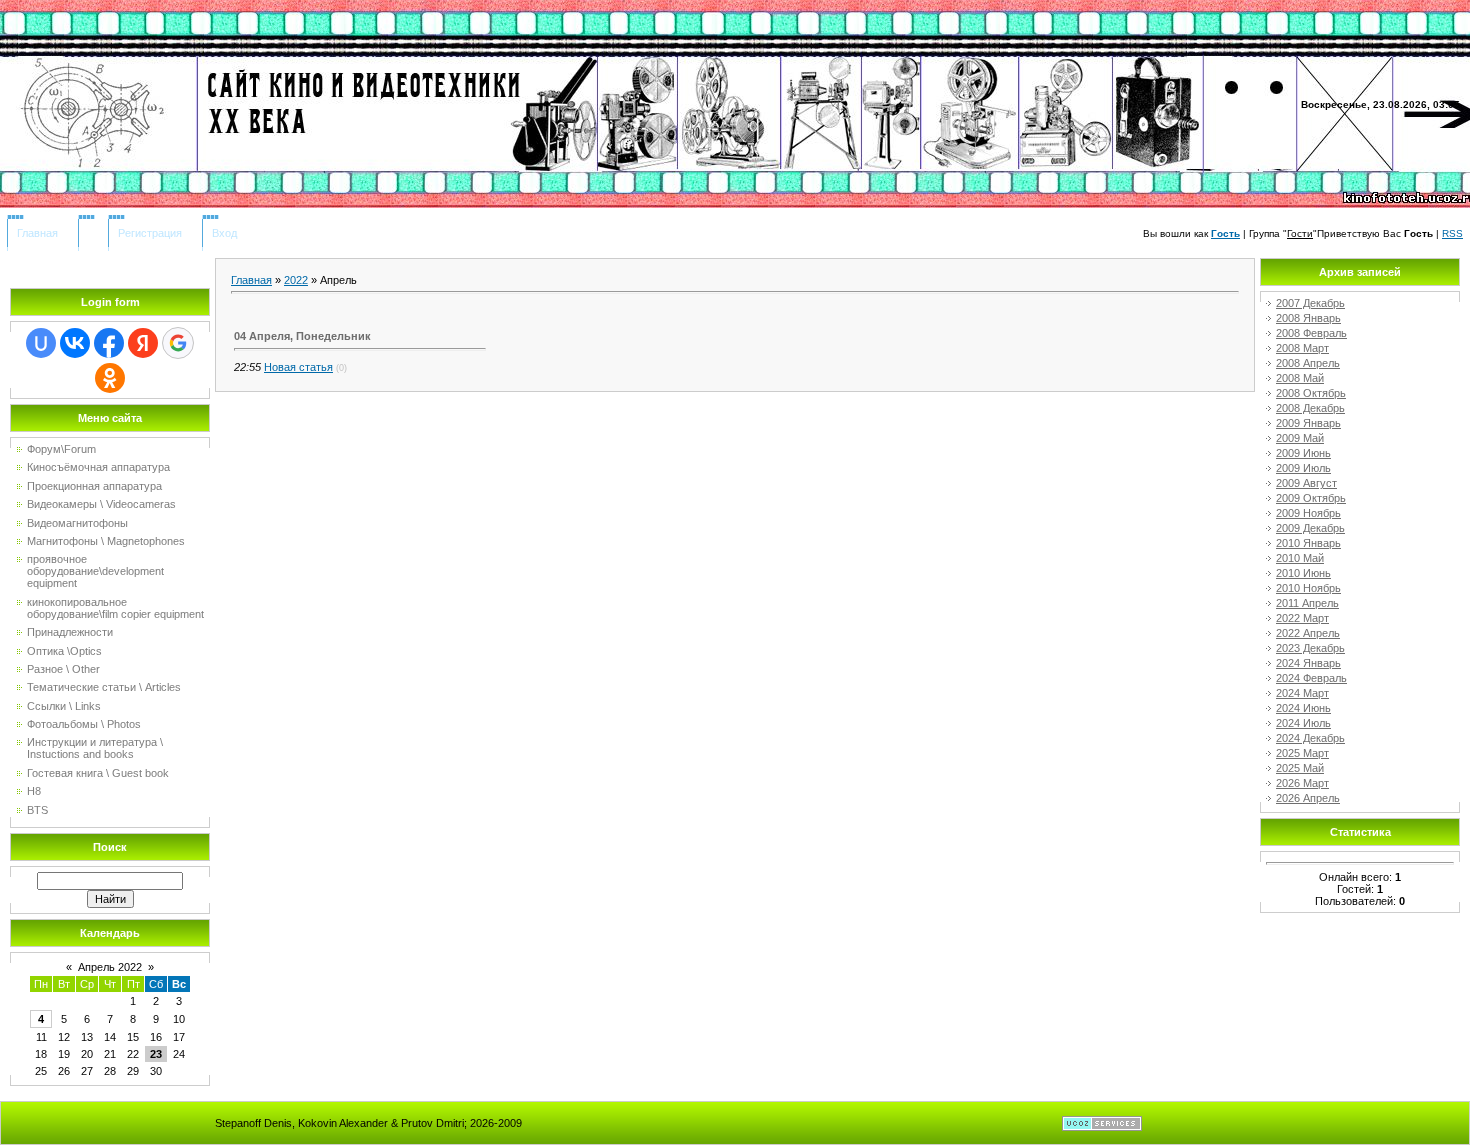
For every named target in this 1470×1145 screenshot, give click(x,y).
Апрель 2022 (110, 967)
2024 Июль (1303, 723)
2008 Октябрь (1311, 393)
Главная (37, 233)
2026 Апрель (1308, 798)
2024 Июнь (1303, 708)
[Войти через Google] (178, 343)
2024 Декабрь (1310, 738)
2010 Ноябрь (1308, 588)
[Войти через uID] (41, 343)
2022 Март (1302, 618)
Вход (224, 233)
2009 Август (1306, 483)
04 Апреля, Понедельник (302, 336)
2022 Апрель (1308, 633)
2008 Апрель (1308, 363)
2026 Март (1302, 783)
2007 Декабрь (1310, 303)
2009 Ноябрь (1308, 513)
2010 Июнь (1303, 573)
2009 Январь (1308, 423)
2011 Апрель (1307, 603)
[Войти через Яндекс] (143, 343)
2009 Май (1300, 438)
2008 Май (1300, 378)
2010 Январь (1308, 543)
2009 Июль (1303, 468)
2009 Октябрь (1311, 498)
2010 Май (1300, 558)
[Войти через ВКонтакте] (75, 343)
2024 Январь (1308, 663)
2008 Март (1302, 348)
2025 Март (1302, 753)
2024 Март (1302, 693)
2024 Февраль (1311, 678)
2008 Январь (1308, 318)
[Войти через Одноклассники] (110, 378)
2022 (296, 280)
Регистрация (150, 233)
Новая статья (298, 367)
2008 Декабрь (1310, 408)
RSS (1452, 233)
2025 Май (1300, 768)
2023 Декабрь (1310, 648)
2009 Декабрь (1310, 528)
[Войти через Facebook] (109, 343)
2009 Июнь (1303, 453)
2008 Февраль (1311, 333)
